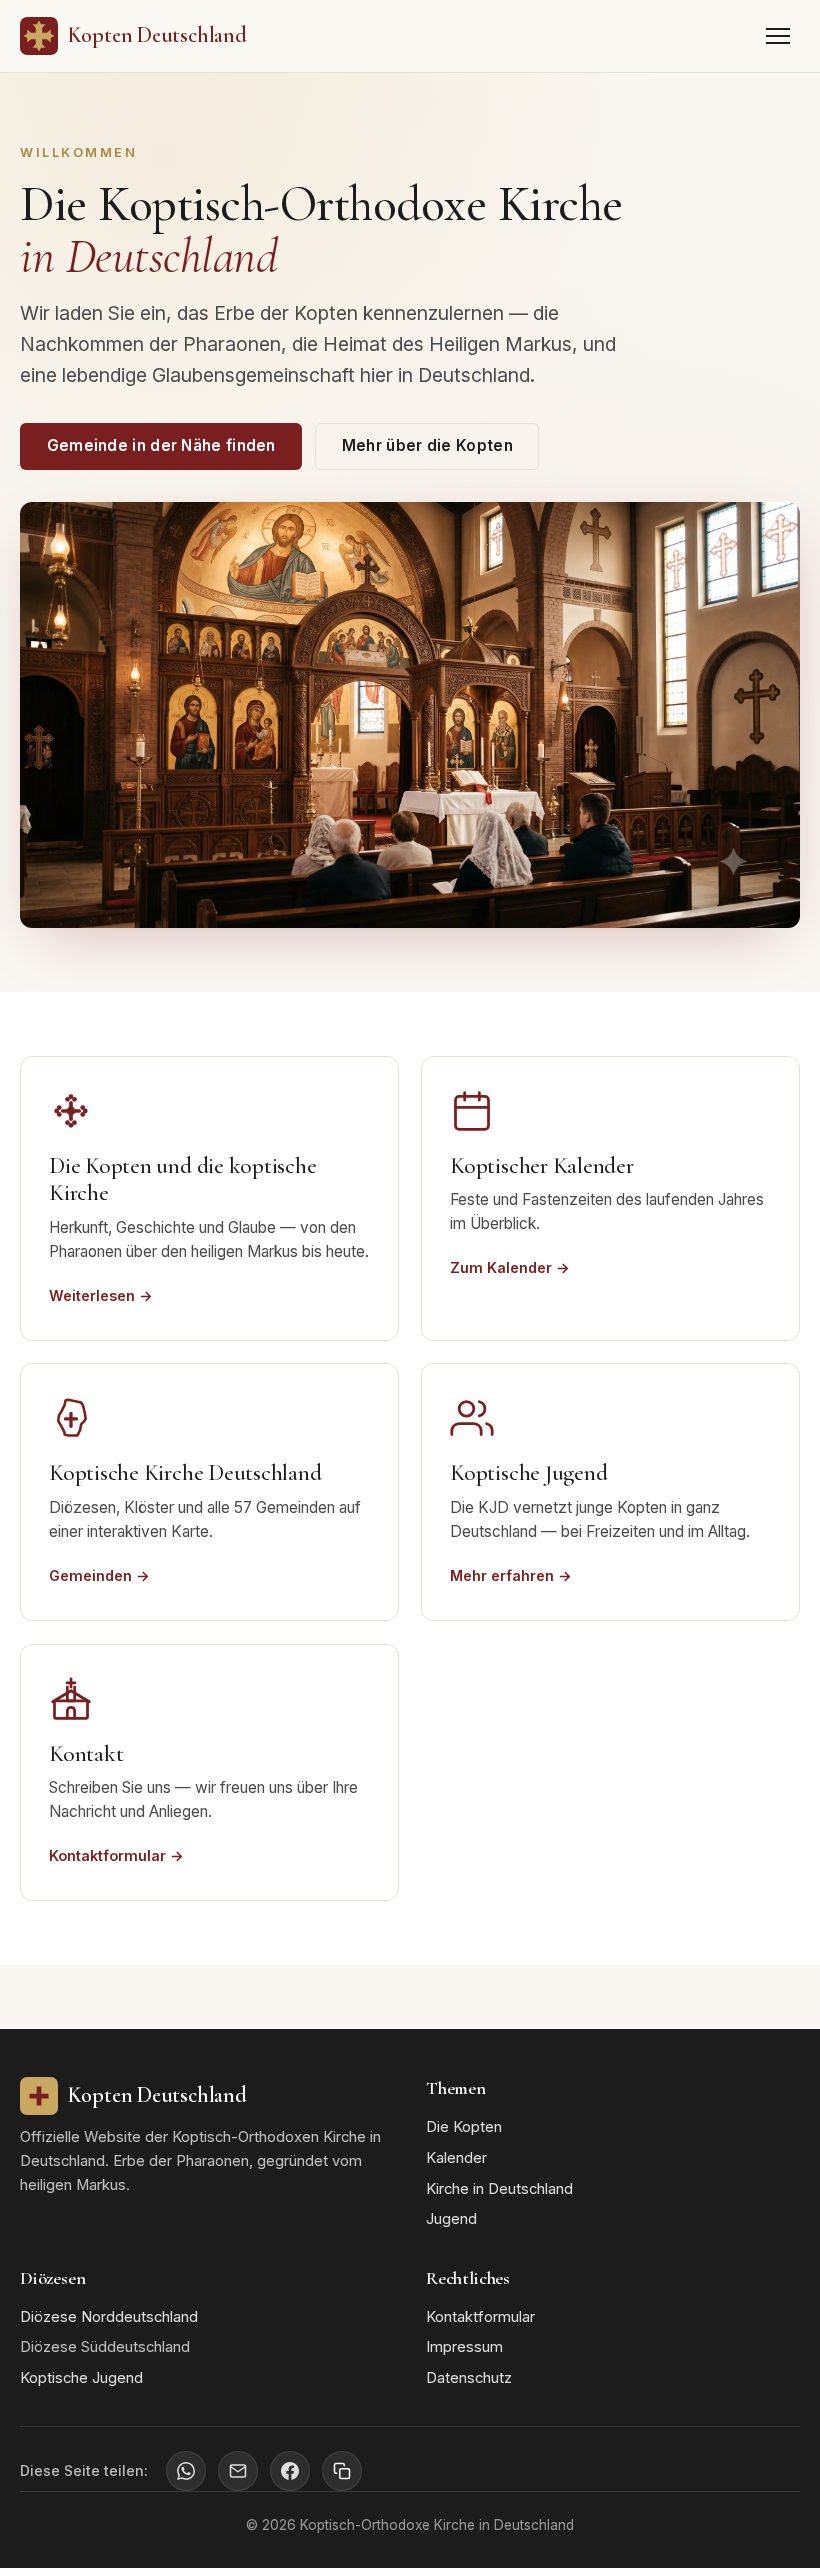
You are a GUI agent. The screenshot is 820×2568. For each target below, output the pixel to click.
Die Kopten (464, 2127)
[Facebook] (290, 2471)
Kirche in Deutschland (499, 2189)
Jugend (451, 2219)
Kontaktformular (480, 2317)
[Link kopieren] (342, 2471)
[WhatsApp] (186, 2471)
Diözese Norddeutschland (109, 2317)
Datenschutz (469, 2378)
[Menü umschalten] (778, 36)
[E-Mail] (238, 2471)
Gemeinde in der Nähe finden (161, 445)
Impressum (464, 2347)
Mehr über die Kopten (427, 445)
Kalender (456, 2158)
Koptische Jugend (81, 2378)
